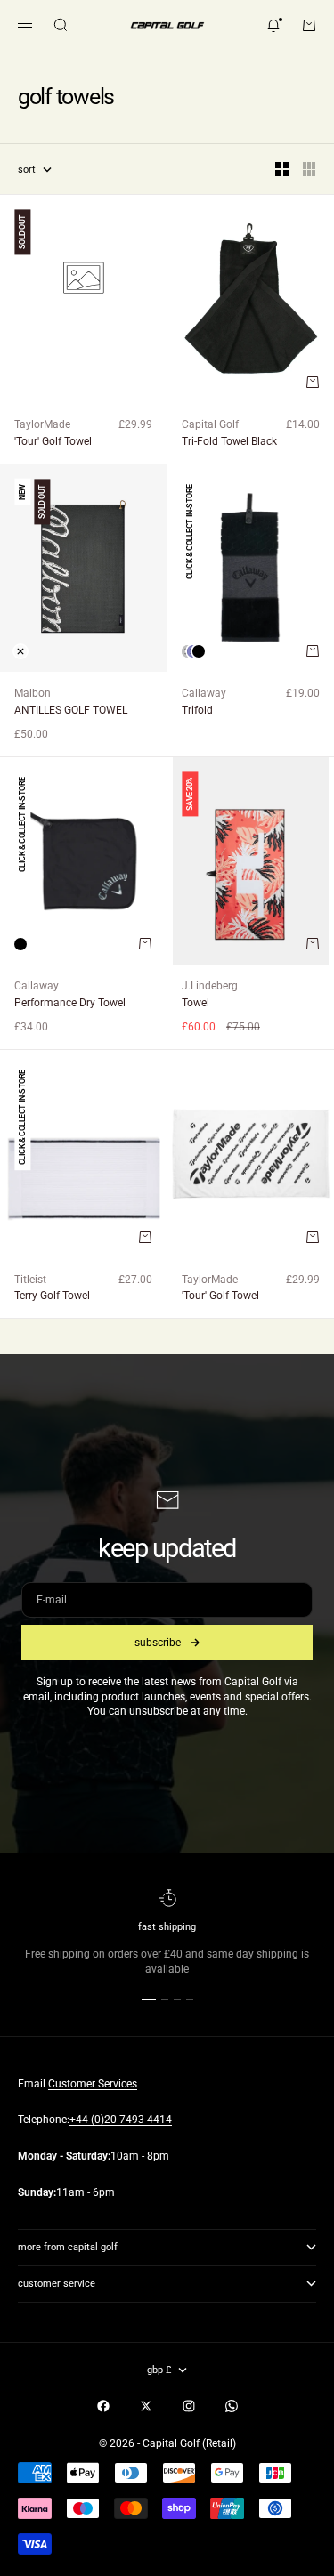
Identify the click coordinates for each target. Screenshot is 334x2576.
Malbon (33, 693)
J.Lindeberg (210, 986)
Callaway (204, 693)
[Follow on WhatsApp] (232, 2406)
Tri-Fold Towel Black (229, 441)
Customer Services (93, 2084)
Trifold (197, 710)
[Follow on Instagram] (189, 2406)
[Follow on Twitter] (146, 2406)
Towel (196, 1003)
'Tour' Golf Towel (53, 441)
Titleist (30, 1280)
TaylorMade (42, 424)
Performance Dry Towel (70, 1003)
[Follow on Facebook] (103, 2406)
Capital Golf (210, 424)
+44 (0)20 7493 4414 (121, 2120)
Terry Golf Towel (52, 1296)
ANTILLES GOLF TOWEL (71, 710)
